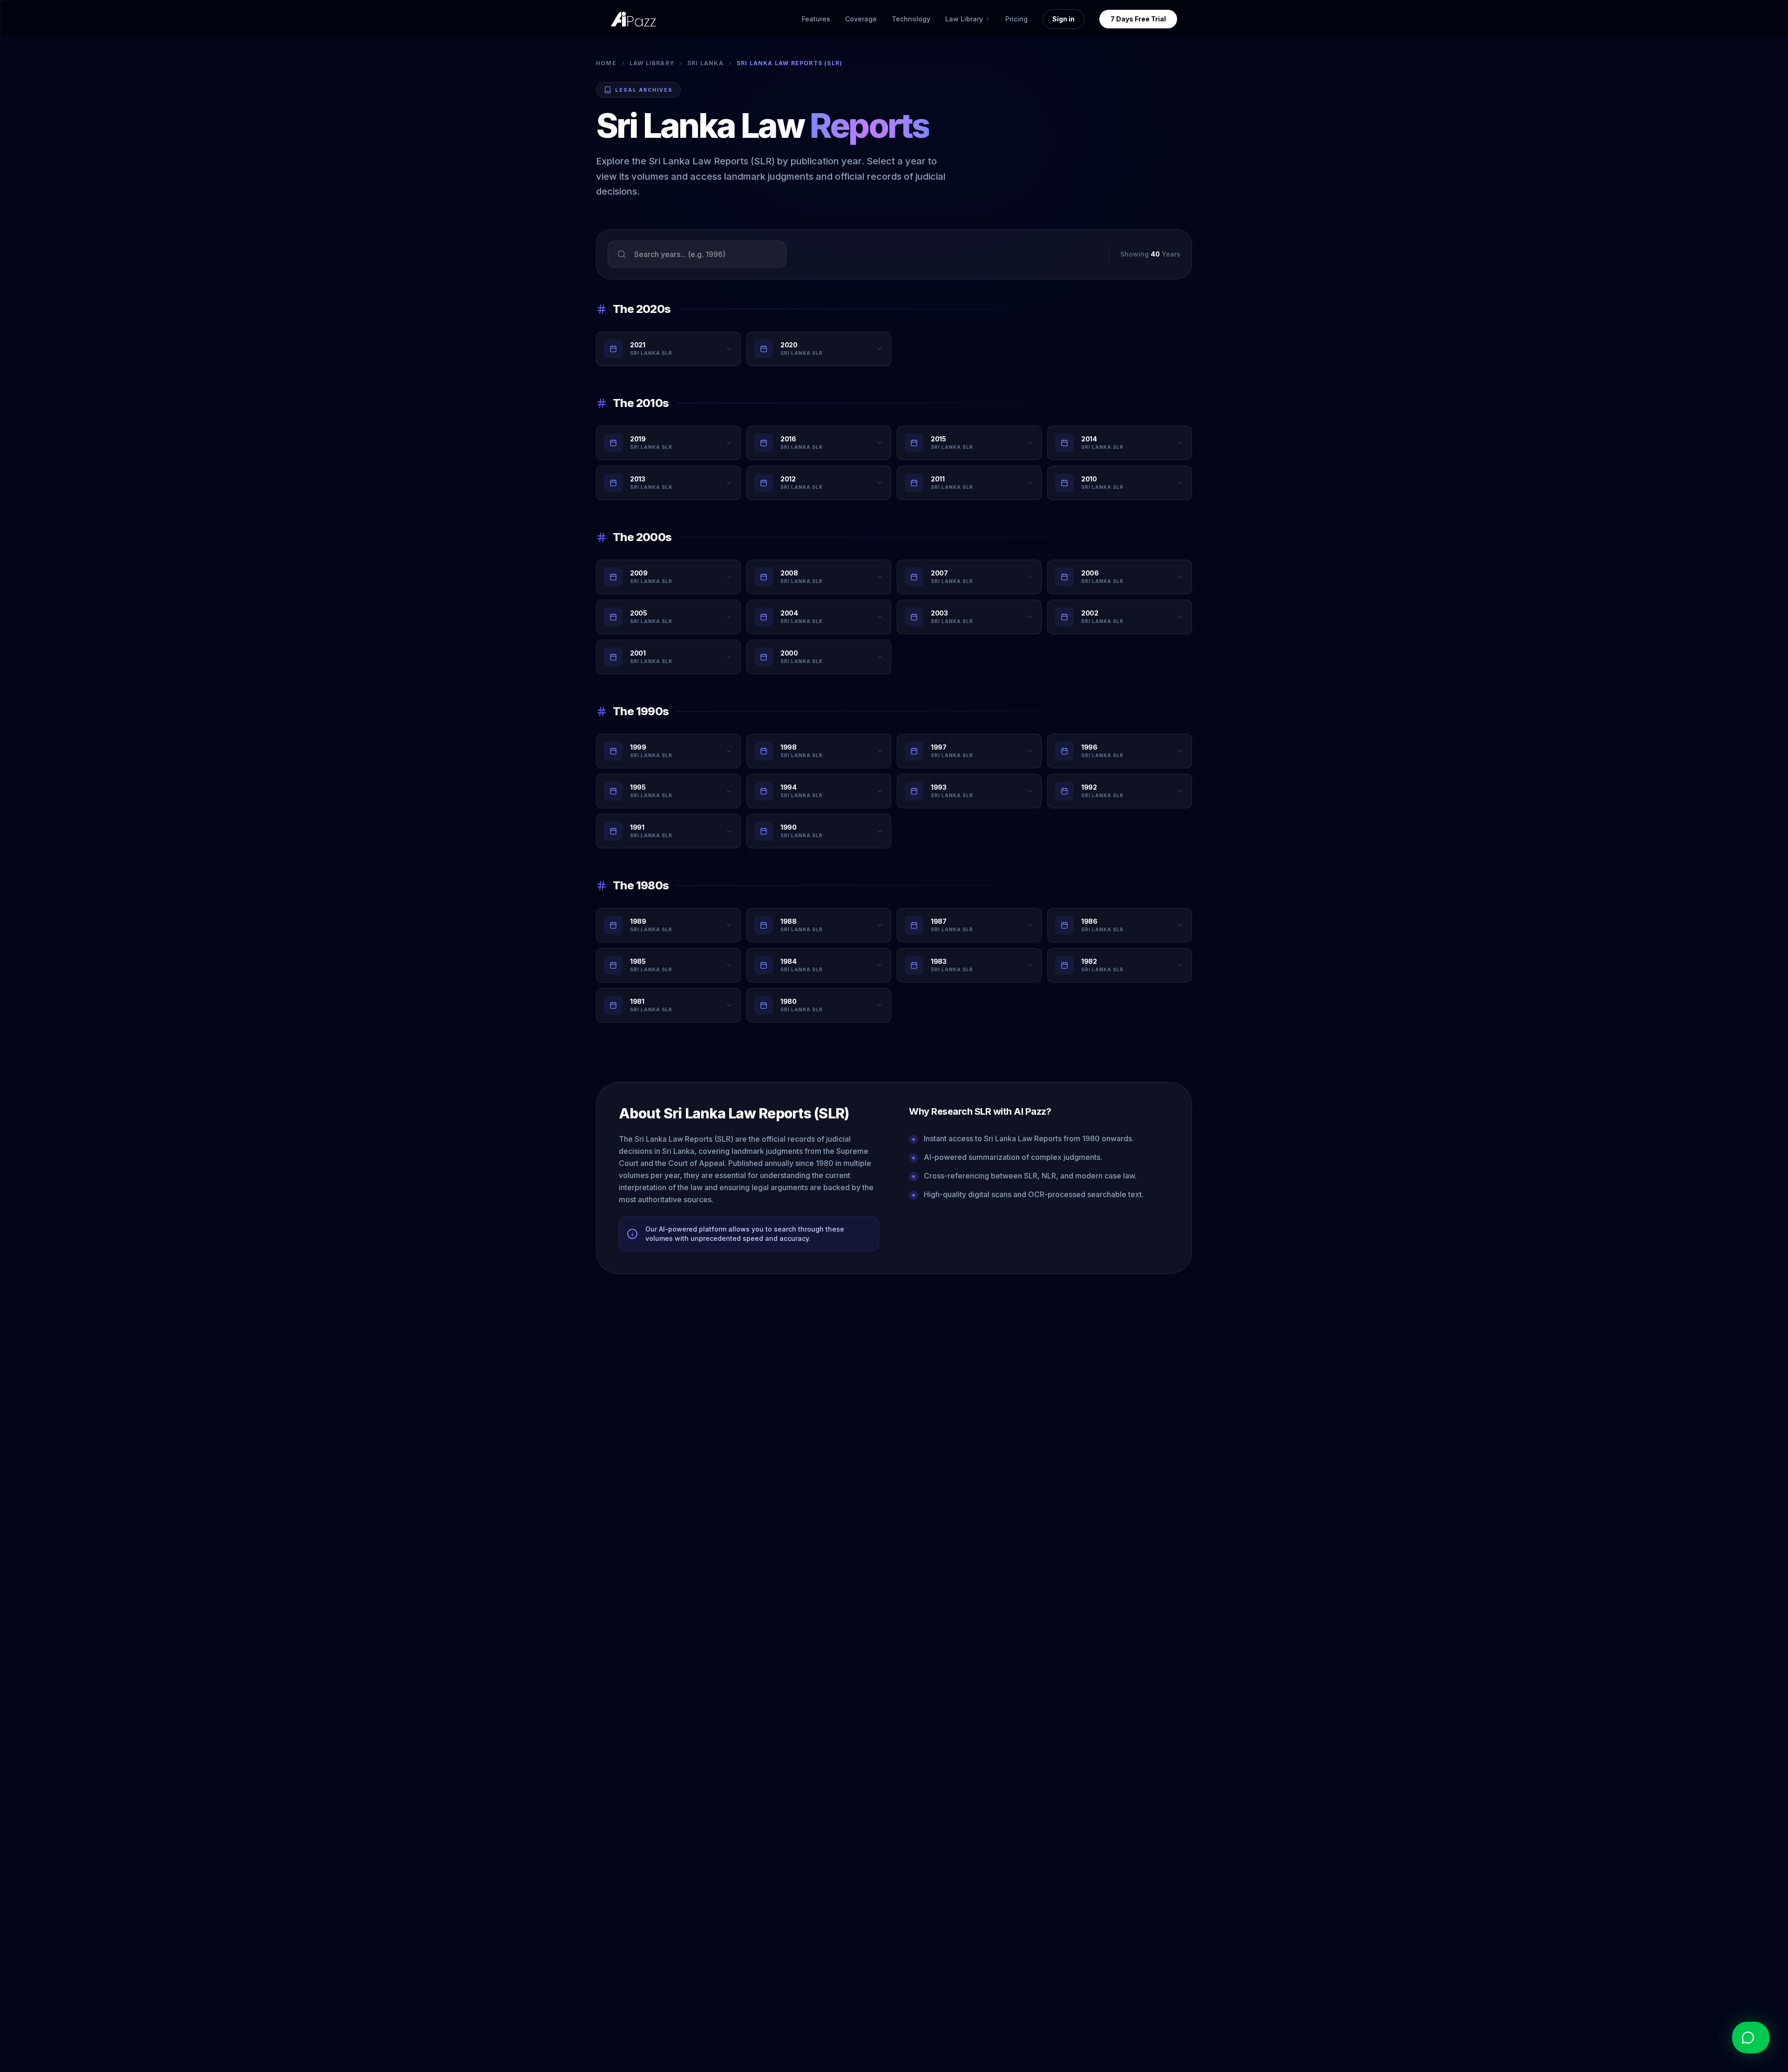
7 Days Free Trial (1138, 19)
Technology (911, 19)
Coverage (861, 19)
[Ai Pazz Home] (633, 19)
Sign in (1063, 19)
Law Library (652, 63)
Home (606, 63)
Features (816, 19)
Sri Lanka (705, 63)
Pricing (1016, 19)
